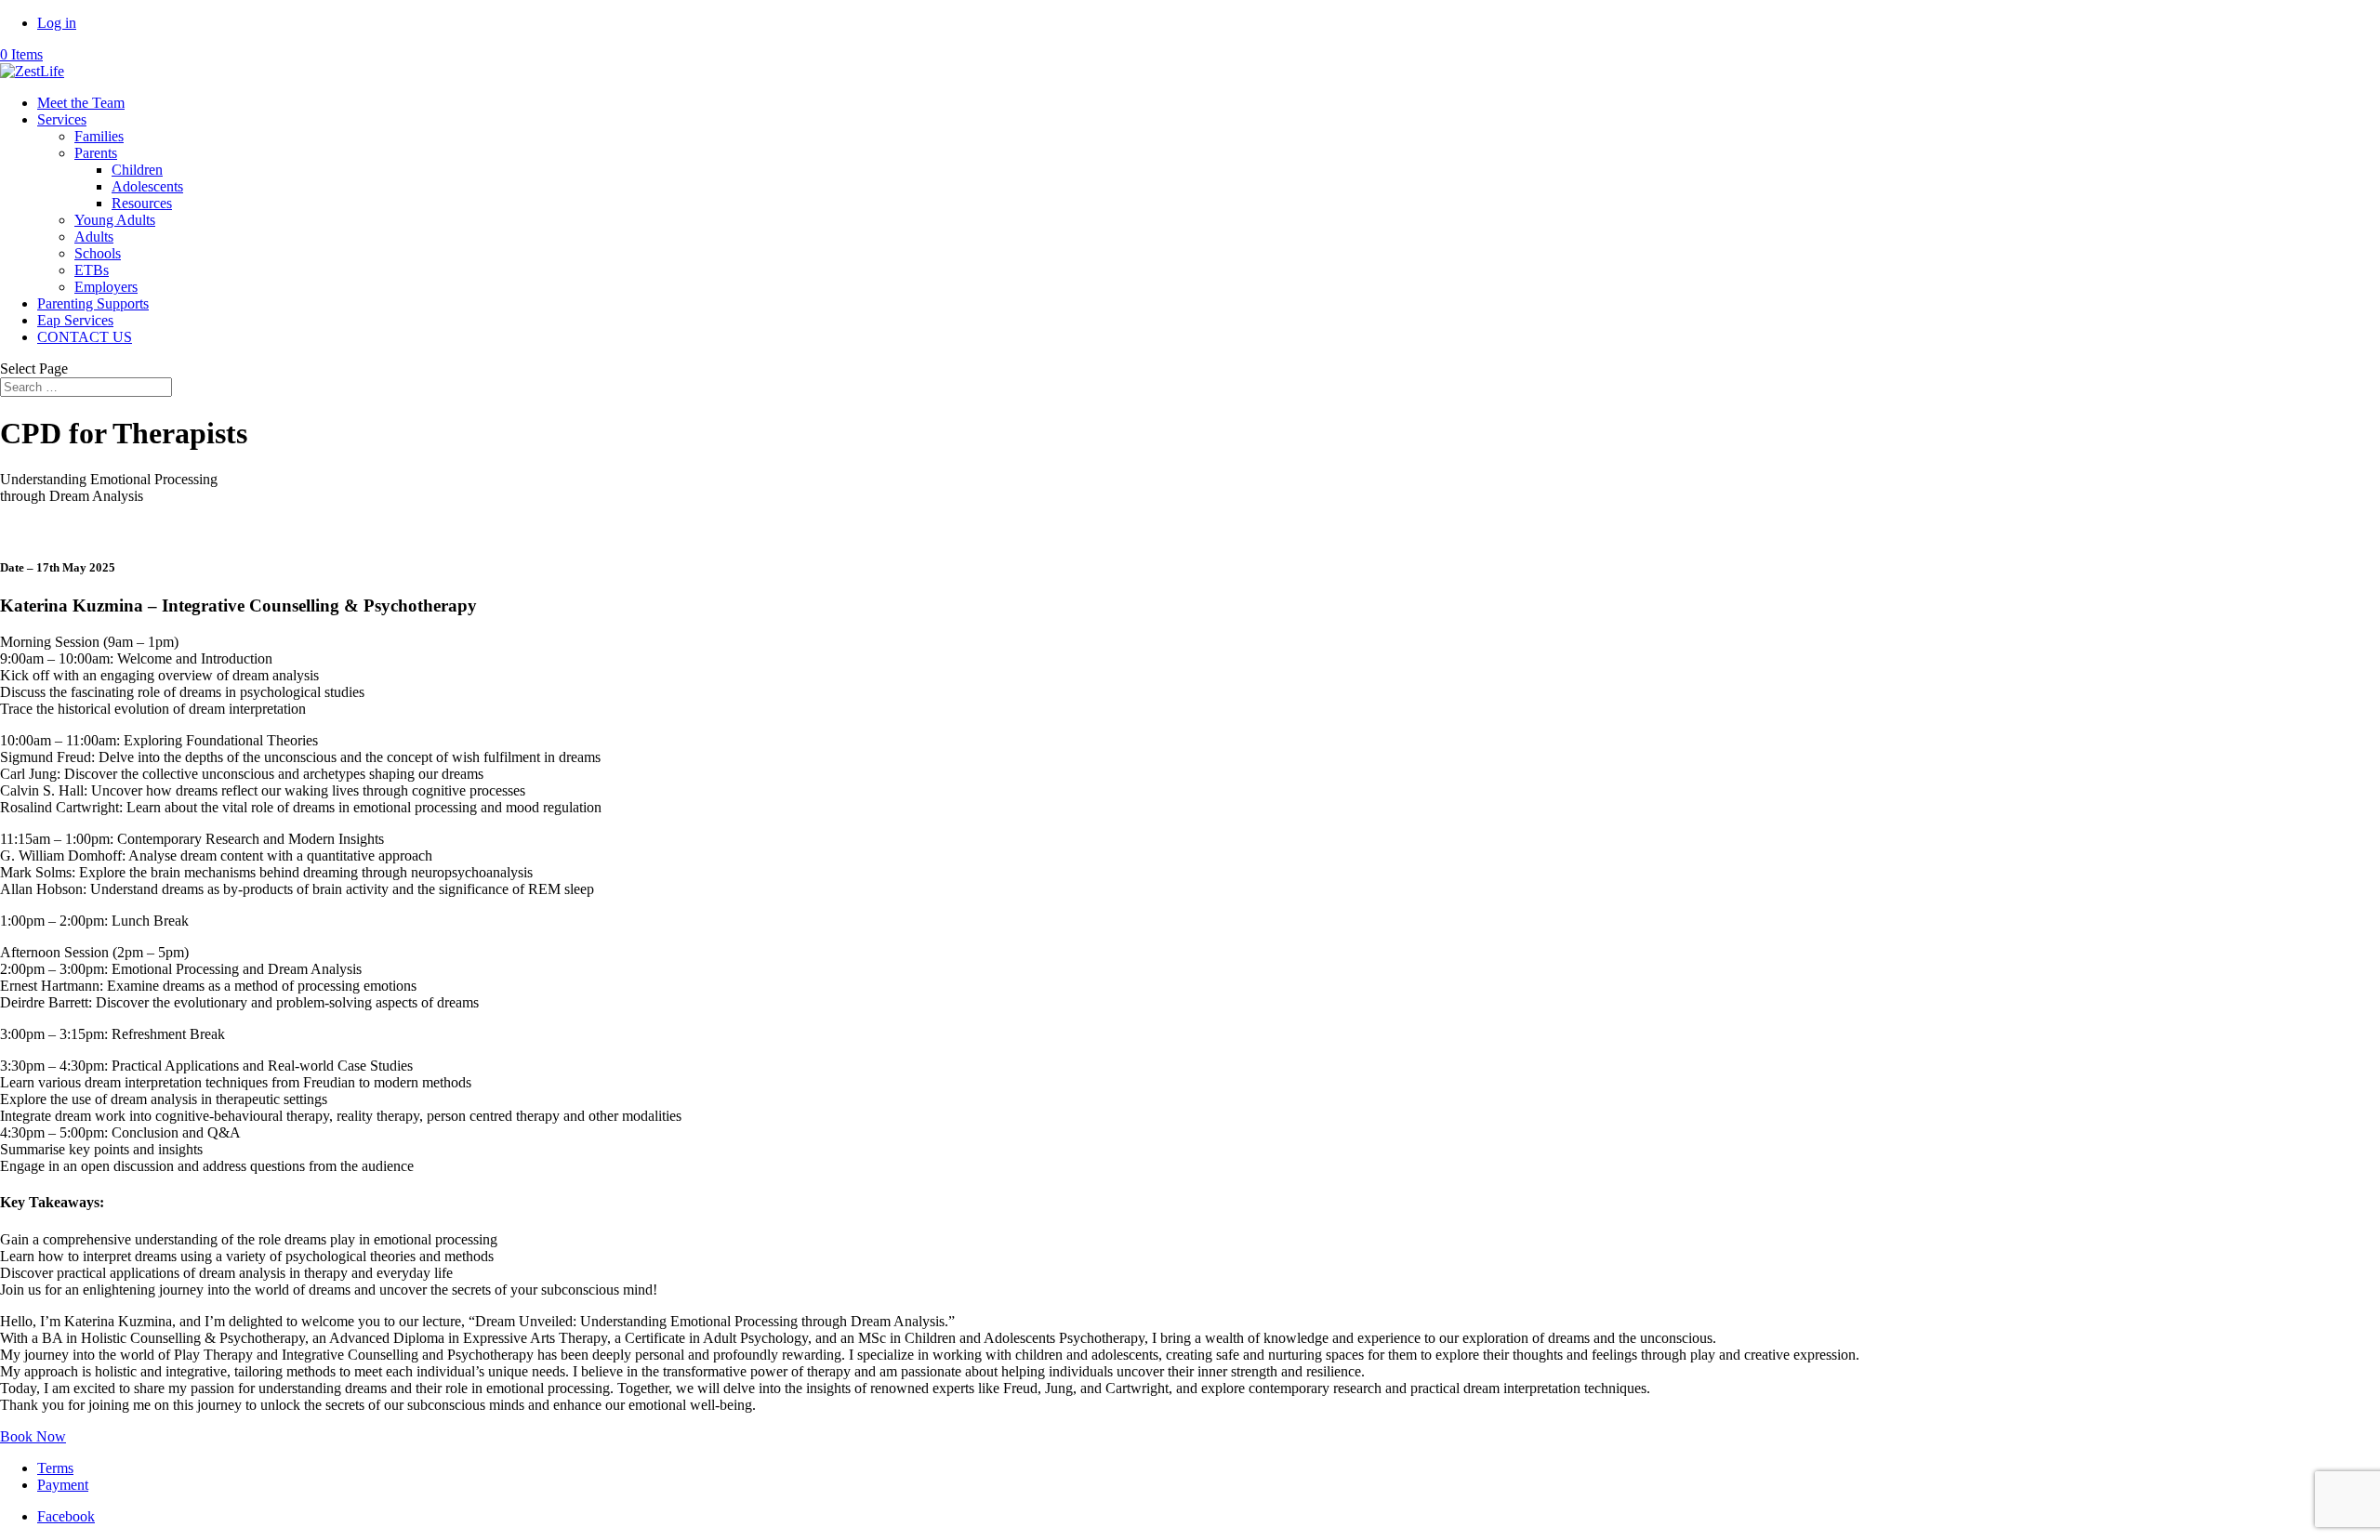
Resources (142, 203)
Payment (63, 1485)
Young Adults (115, 220)
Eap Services (75, 320)
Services (62, 119)
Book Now (33, 1436)
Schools (98, 253)
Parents (96, 153)
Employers (106, 287)
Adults (94, 237)
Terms (55, 1468)
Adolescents (147, 186)
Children (137, 170)
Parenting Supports (93, 303)
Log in (57, 23)
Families (99, 136)
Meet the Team (81, 103)
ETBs (92, 270)
